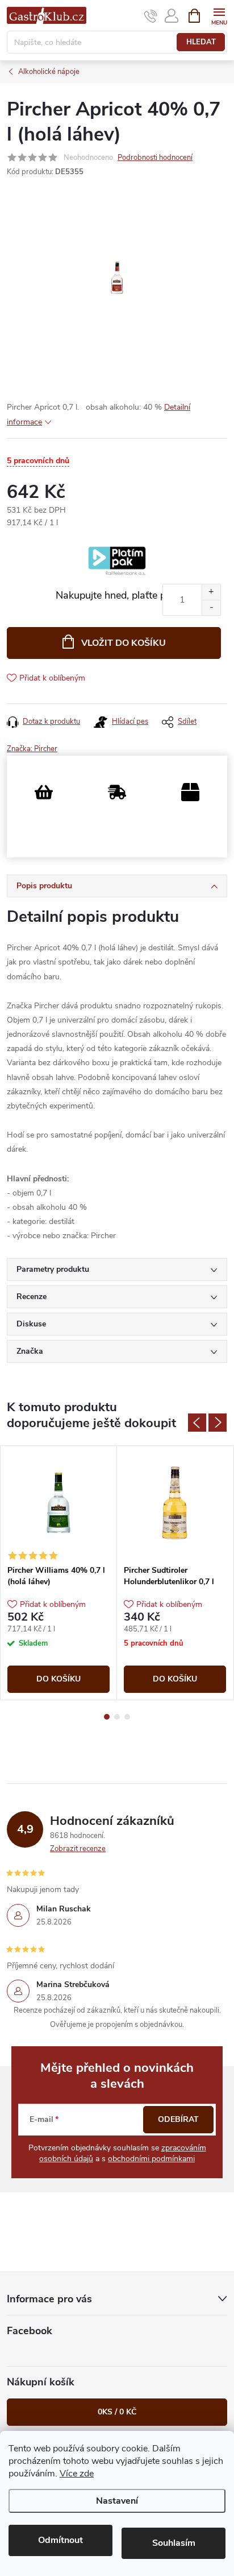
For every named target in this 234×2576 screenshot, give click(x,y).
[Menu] (219, 15)
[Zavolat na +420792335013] (151, 16)
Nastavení (117, 2501)
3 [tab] (127, 1717)
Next (218, 1423)
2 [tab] (117, 1717)
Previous (197, 1423)
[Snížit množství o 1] (211, 607)
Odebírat (178, 2119)
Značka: (32, 749)
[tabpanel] (59, 1573)
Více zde (77, 2474)
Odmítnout (60, 2540)
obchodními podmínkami (151, 2159)
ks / (117, 2412)
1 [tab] (107, 1717)
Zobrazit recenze (78, 1849)
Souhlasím (174, 2543)
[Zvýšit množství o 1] (211, 592)
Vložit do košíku (124, 643)
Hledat (201, 42)
